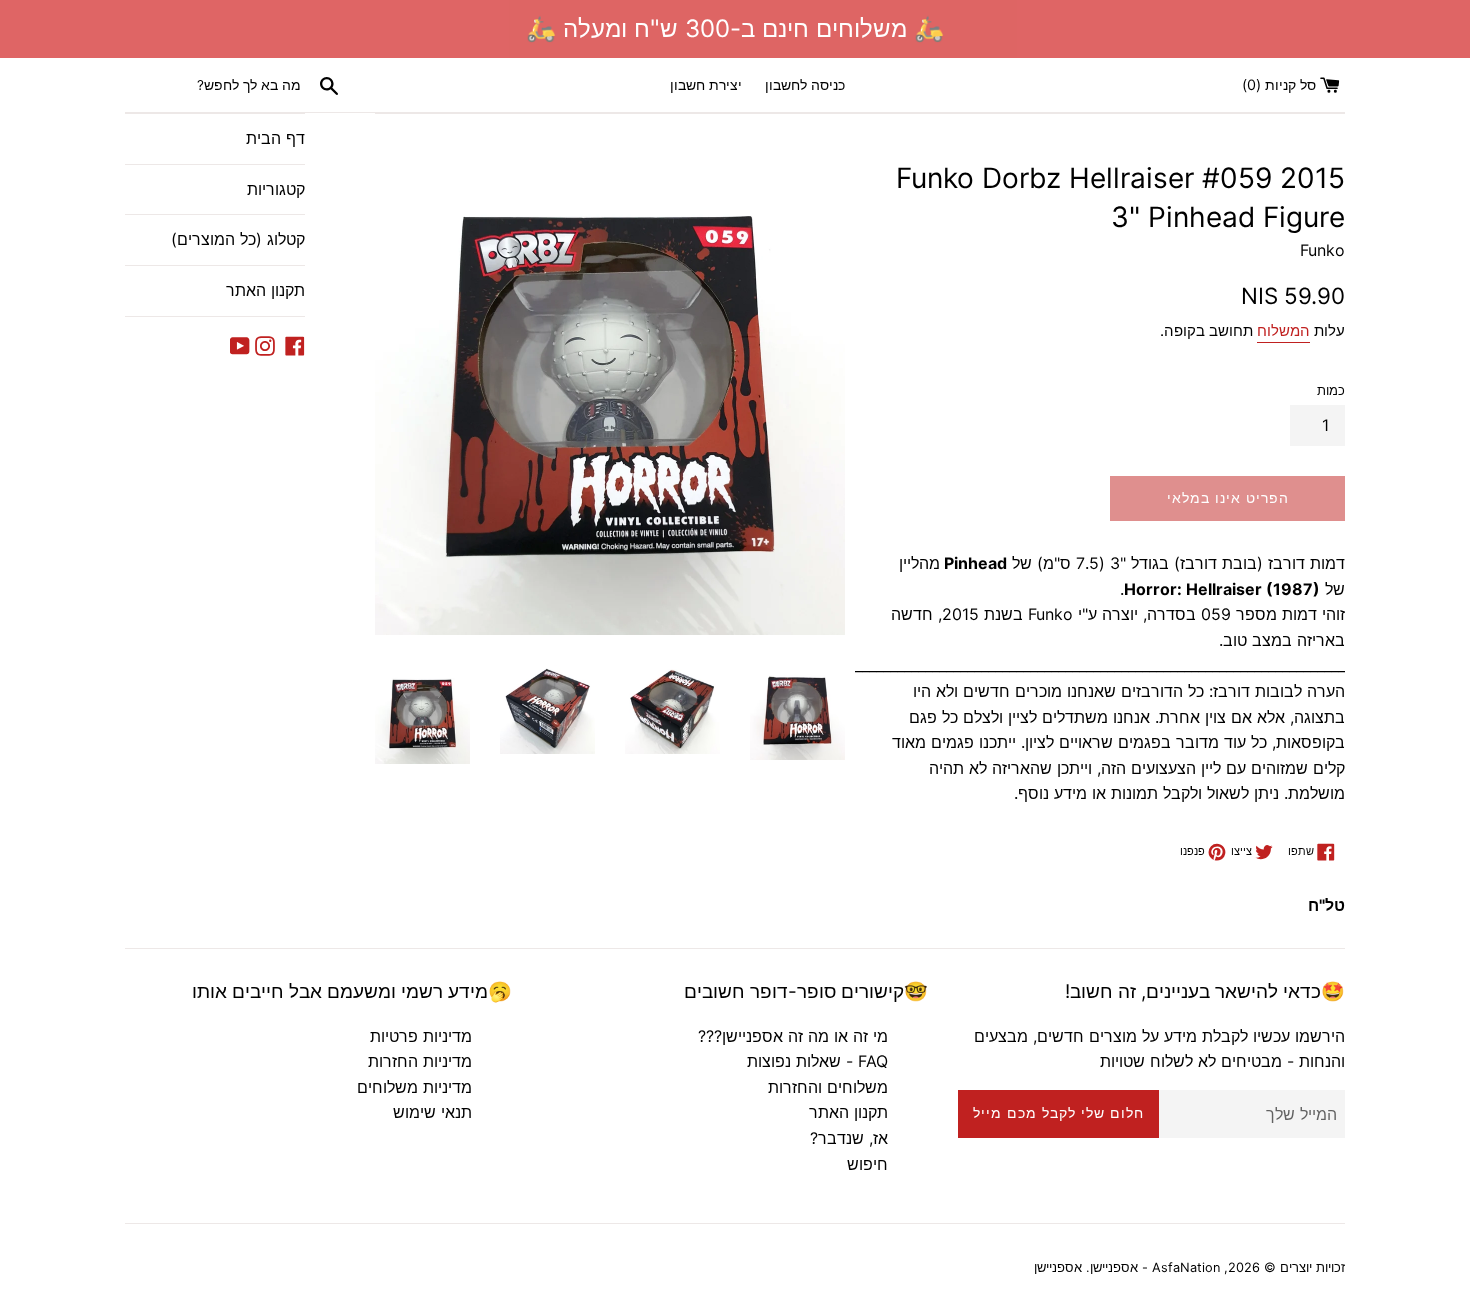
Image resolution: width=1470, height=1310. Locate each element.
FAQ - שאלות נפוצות (817, 1061)
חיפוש (867, 1164)
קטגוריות (276, 189)
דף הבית (275, 138)
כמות (1331, 390)
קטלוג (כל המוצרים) (238, 239)
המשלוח (1283, 330)
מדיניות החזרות (420, 1061)
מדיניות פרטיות (421, 1036)
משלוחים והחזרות (828, 1087)
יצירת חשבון (706, 84)
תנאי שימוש (432, 1112)
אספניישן (1058, 1267)
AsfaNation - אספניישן (1155, 1267)
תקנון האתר (265, 290)
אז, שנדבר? (849, 1138)
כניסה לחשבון (805, 84)
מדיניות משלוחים (414, 1087)
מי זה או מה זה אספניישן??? (793, 1036)
